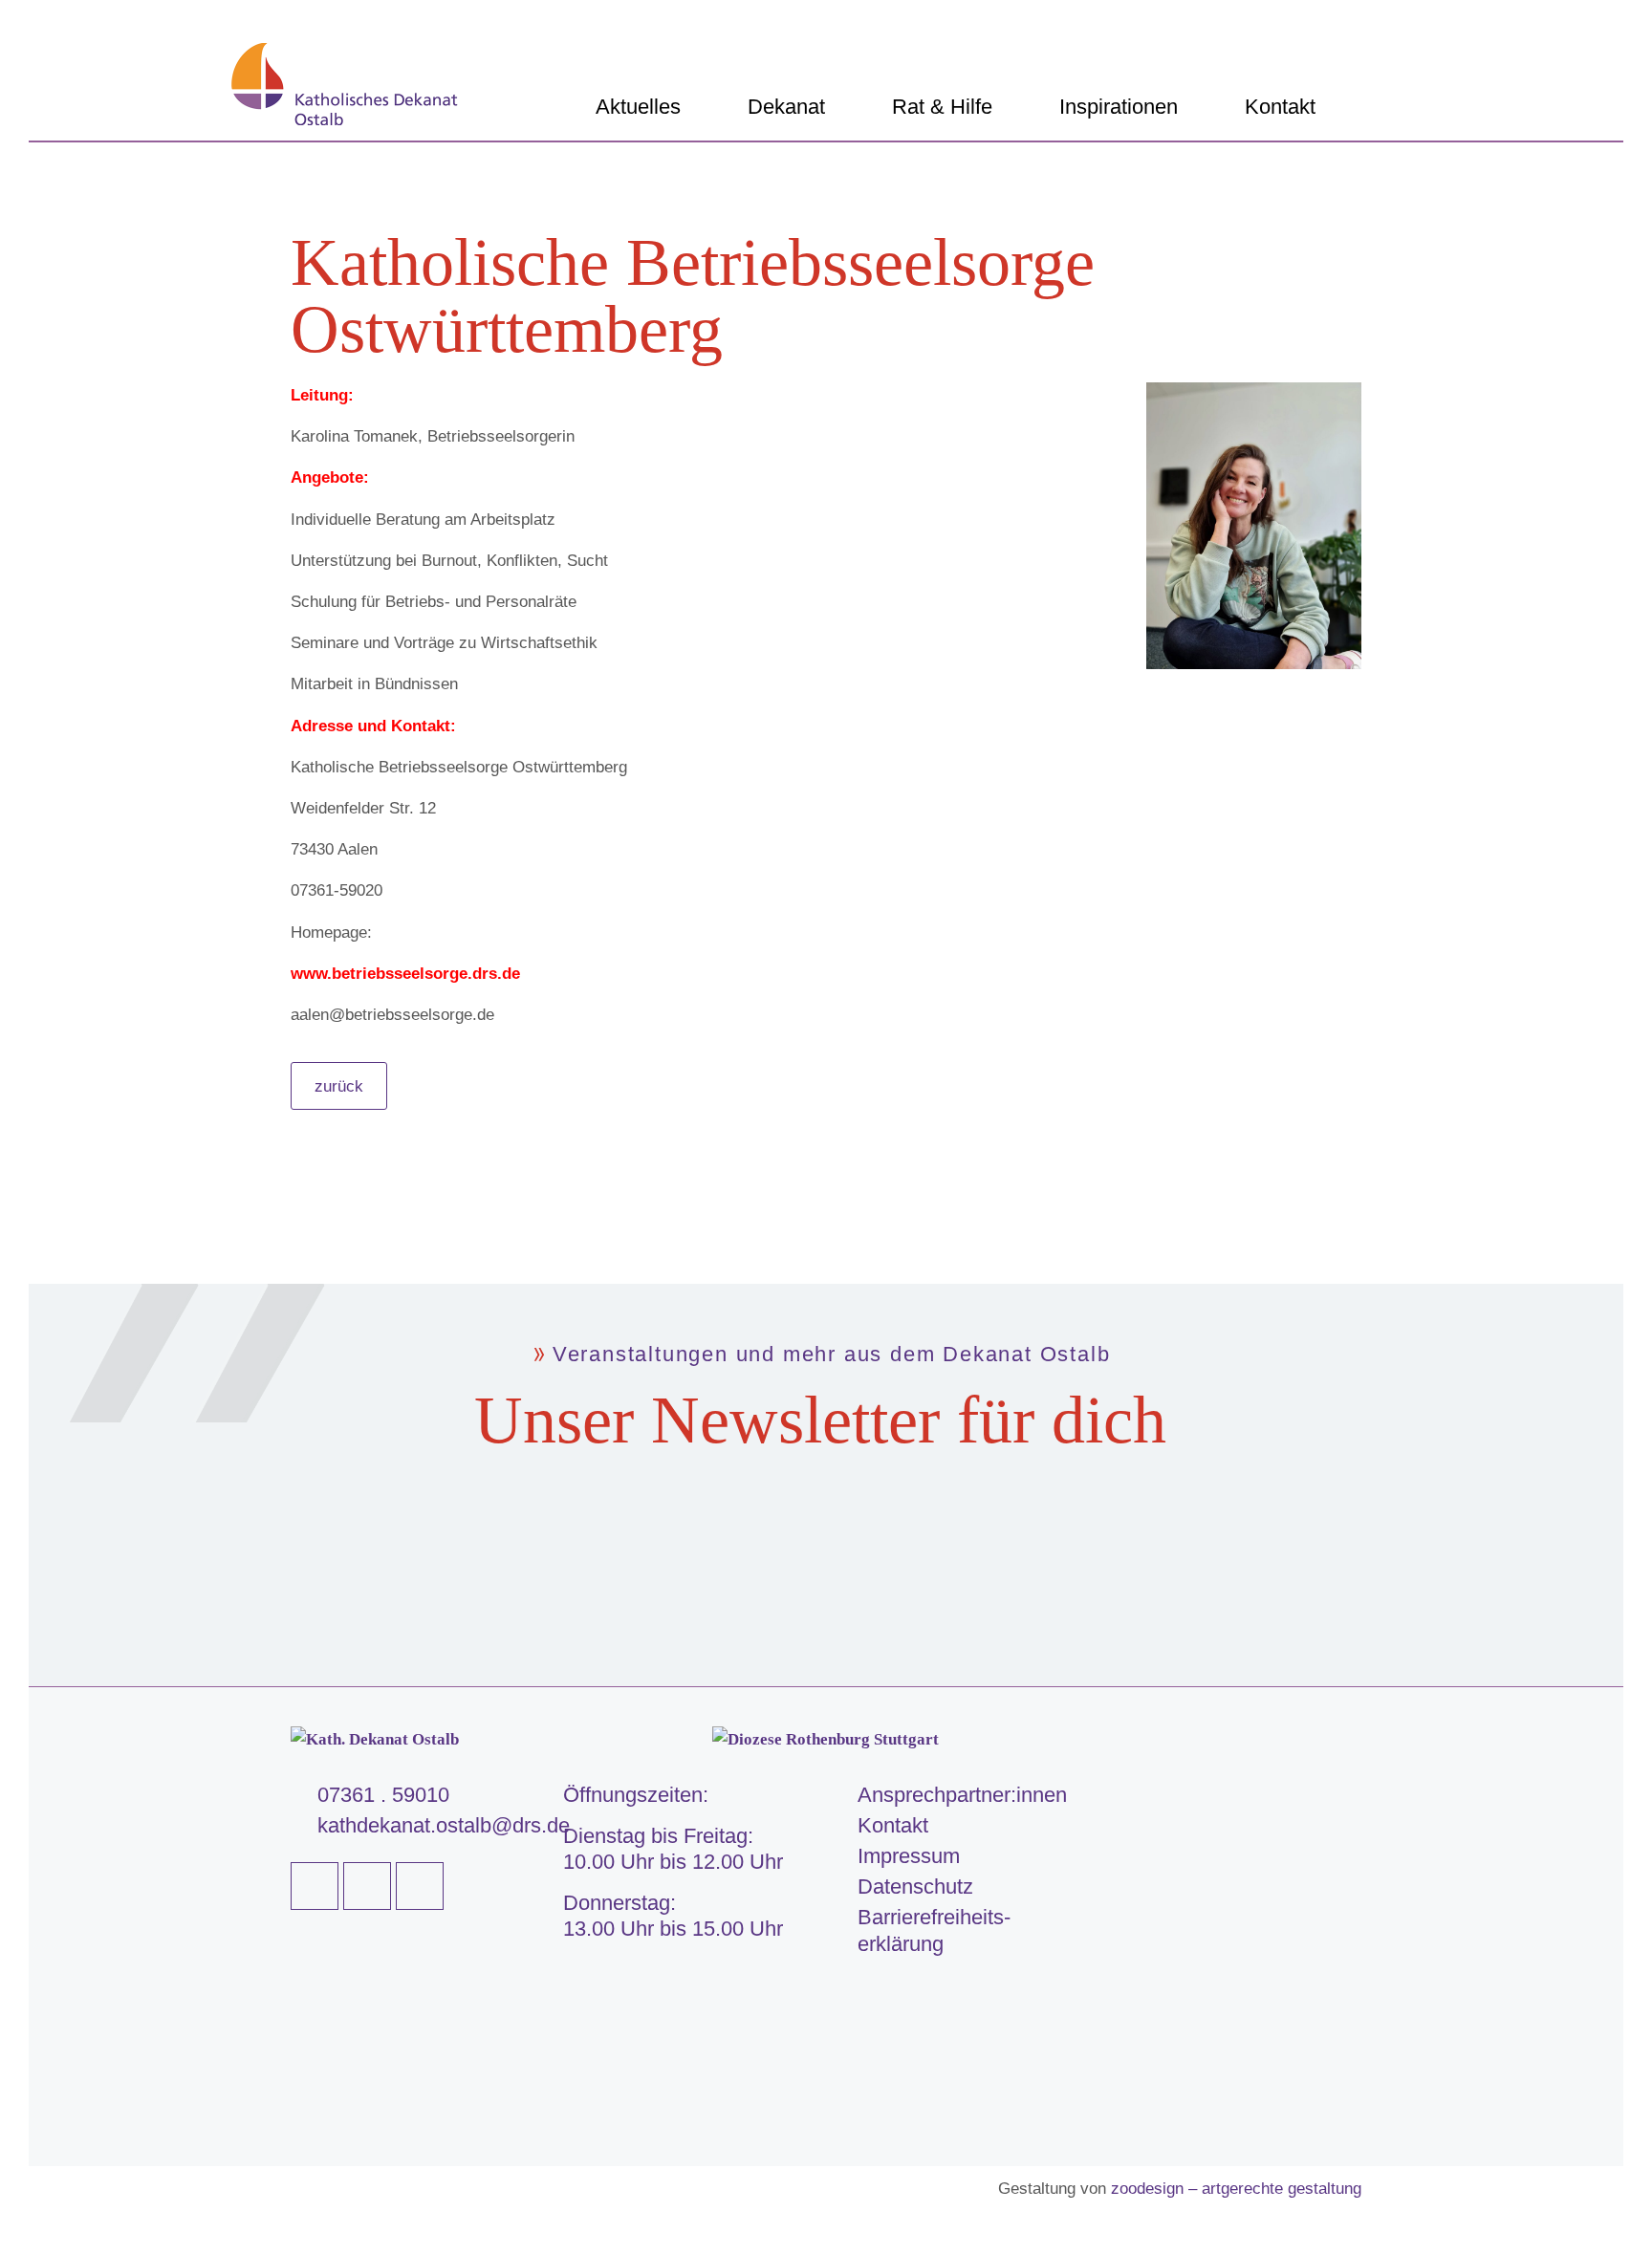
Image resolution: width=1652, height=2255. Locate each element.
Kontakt (1280, 107)
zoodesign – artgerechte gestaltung (1236, 2189)
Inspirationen (1119, 107)
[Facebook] (315, 1886)
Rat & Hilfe (942, 107)
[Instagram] (420, 1886)
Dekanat (786, 107)
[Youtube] (367, 1886)
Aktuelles (638, 107)
